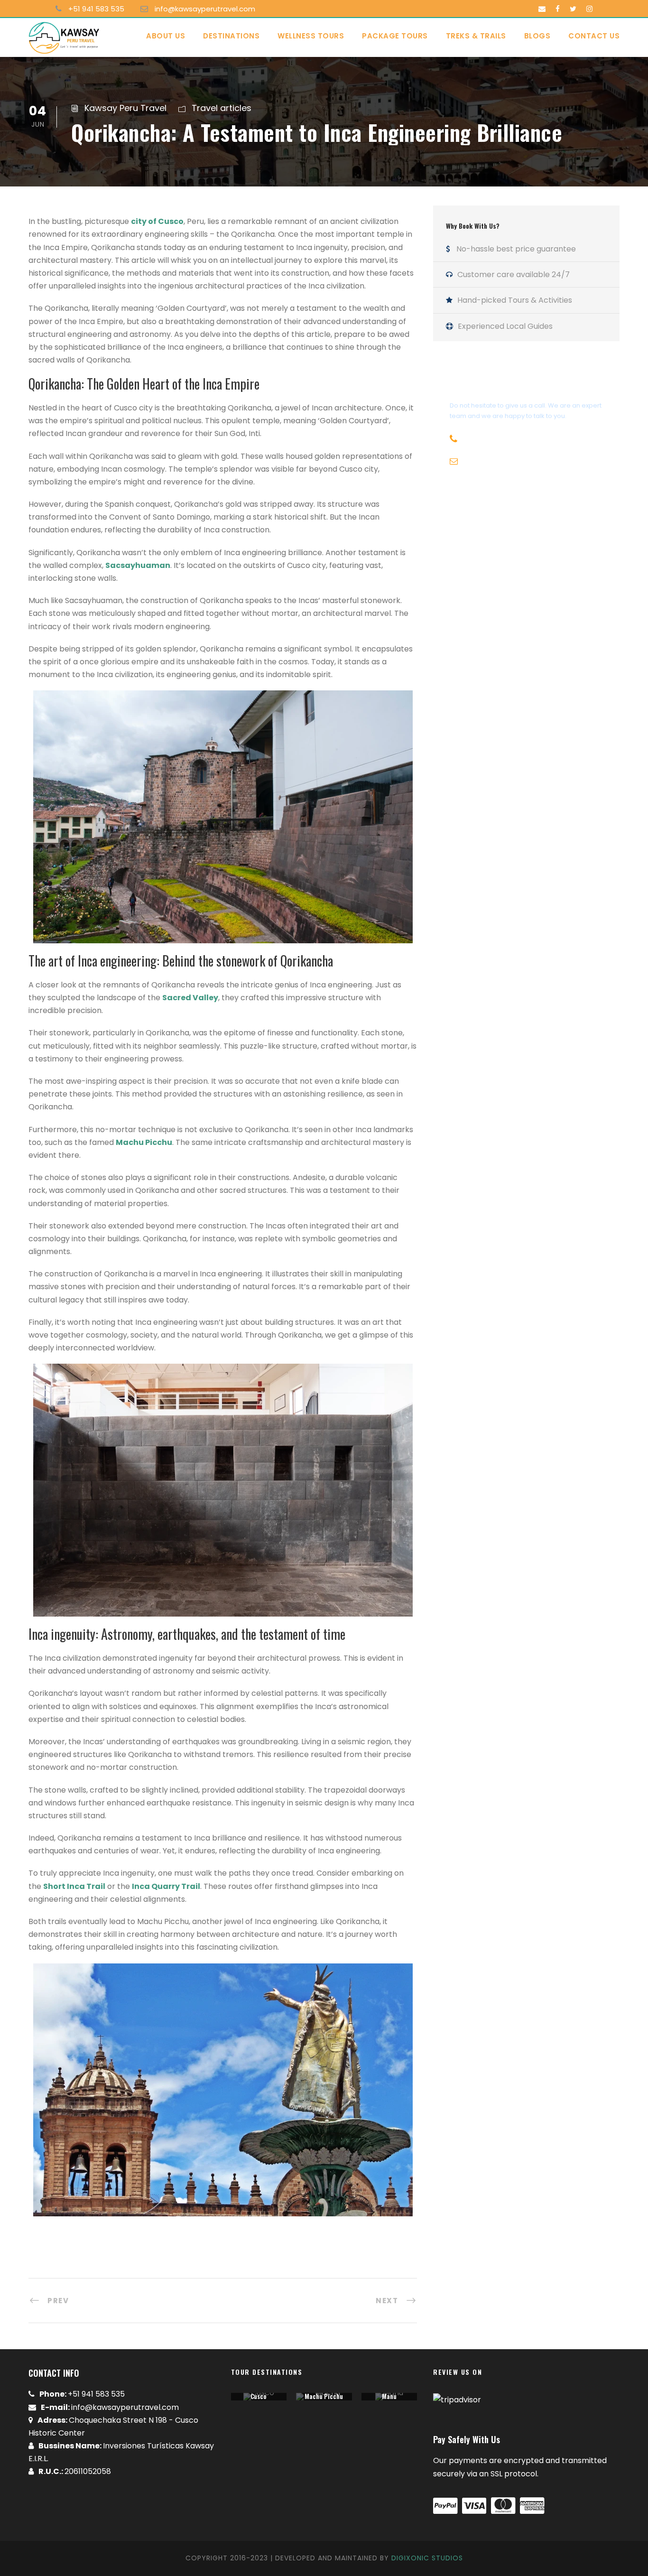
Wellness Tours (311, 36)
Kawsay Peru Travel (125, 108)
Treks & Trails (476, 36)
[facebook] (558, 9)
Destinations (231, 36)
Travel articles (222, 108)
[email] (542, 9)
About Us (166, 36)
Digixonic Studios (427, 2558)
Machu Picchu (324, 2396)
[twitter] (573, 9)
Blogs (537, 36)
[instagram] (589, 9)
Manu (389, 2396)
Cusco (259, 2396)
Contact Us (594, 36)
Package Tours (395, 36)
